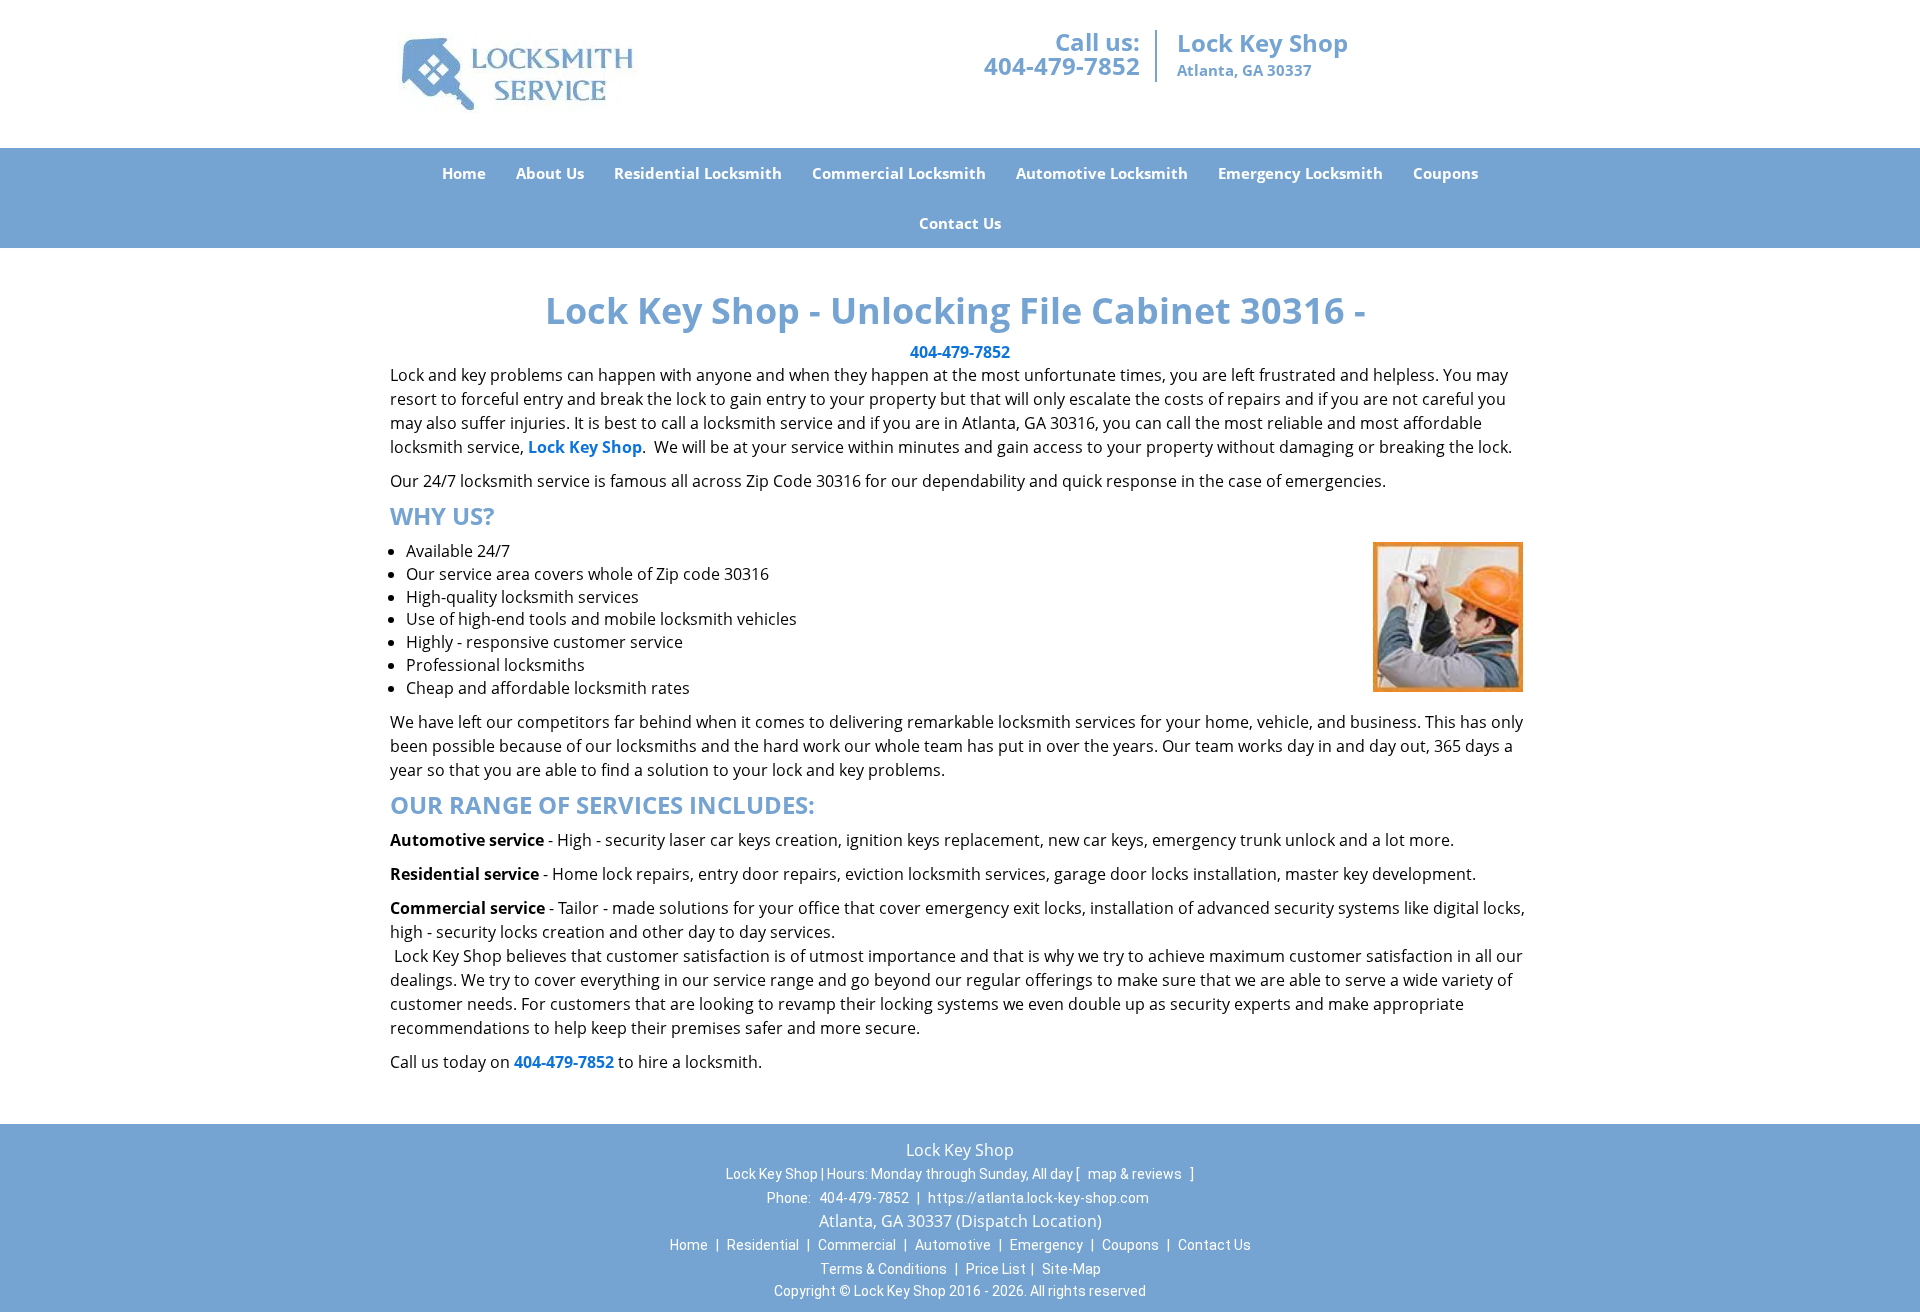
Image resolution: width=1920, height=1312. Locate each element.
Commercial (857, 1245)
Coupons (1445, 173)
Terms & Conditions (883, 1269)
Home (464, 173)
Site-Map (1071, 1269)
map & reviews (1136, 1174)
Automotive (953, 1245)
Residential (763, 1245)
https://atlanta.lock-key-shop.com (1038, 1198)
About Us (550, 173)
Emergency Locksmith (1300, 173)
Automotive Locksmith (1102, 173)
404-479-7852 (1062, 65)
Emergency (1046, 1245)
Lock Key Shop (585, 447)
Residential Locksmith (698, 173)
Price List (996, 1269)
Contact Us (960, 223)
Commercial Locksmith (899, 173)
